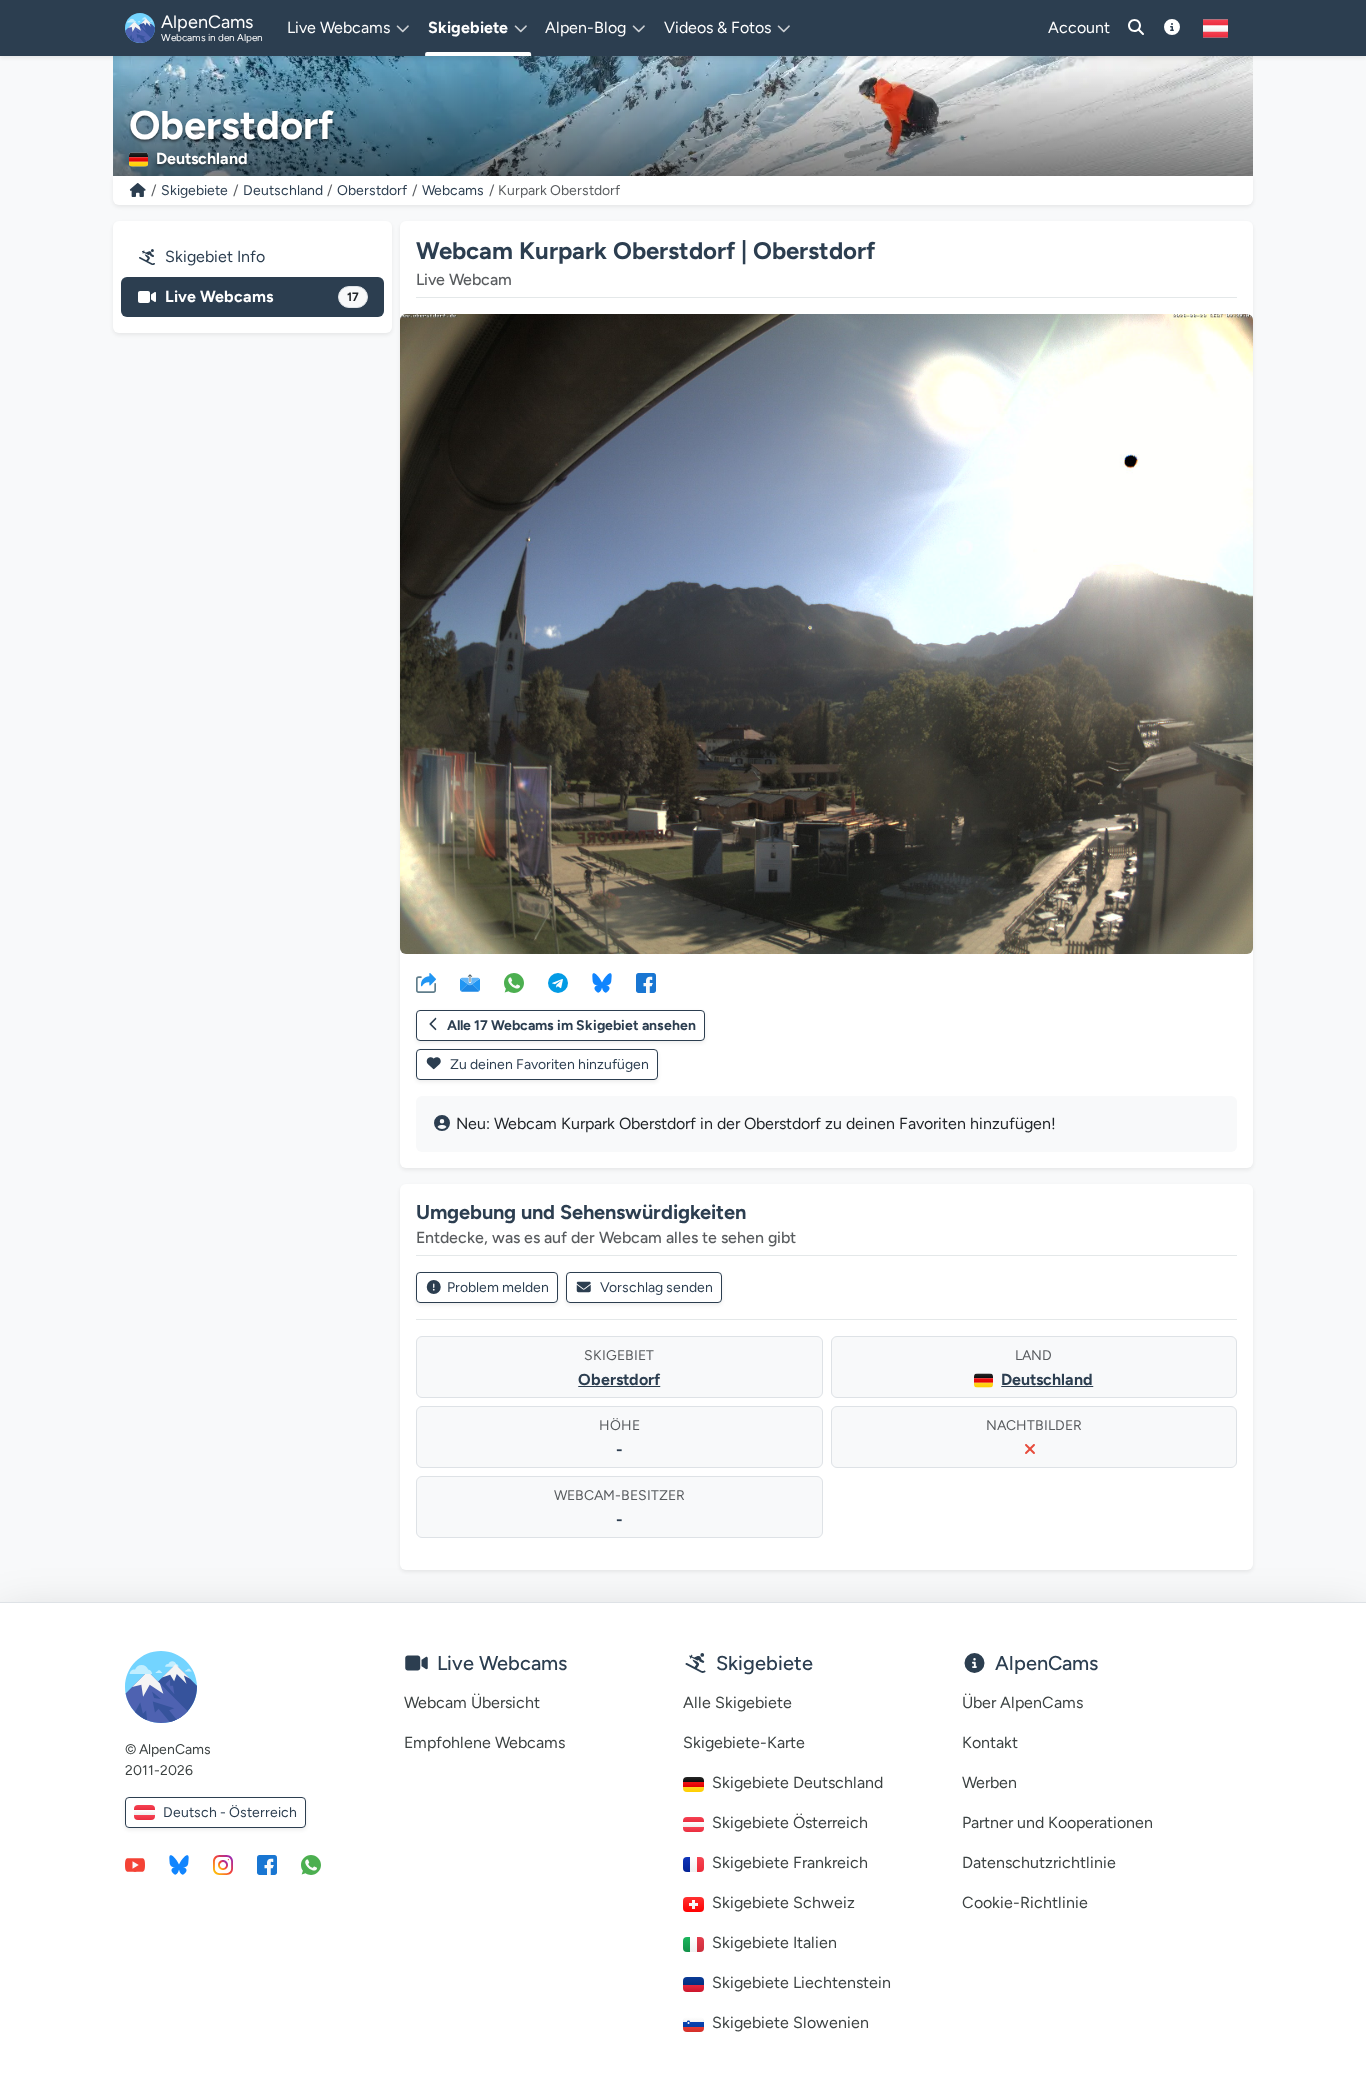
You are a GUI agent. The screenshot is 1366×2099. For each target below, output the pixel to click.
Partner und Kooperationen (1057, 1822)
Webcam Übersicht (472, 1702)
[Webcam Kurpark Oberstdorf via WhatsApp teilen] (514, 982)
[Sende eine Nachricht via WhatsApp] (311, 1864)
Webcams (453, 190)
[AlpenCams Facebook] (267, 1864)
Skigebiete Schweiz (783, 1902)
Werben (989, 1782)
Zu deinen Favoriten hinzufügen (548, 1064)
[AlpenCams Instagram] (223, 1864)
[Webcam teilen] (426, 982)
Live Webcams (262, 296)
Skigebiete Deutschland (797, 1782)
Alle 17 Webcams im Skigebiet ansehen (571, 1025)
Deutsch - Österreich (230, 1812)
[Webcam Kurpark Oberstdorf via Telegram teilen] (558, 982)
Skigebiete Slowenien (790, 2022)
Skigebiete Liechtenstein (801, 1982)
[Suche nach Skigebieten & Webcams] (1136, 28)
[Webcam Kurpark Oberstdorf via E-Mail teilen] (470, 982)
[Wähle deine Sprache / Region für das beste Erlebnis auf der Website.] (1215, 28)
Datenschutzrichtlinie (1039, 1862)
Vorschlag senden (656, 1287)
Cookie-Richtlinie (1025, 1902)
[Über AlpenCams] (1172, 28)
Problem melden (498, 1287)
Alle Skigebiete (737, 1702)
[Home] (138, 190)
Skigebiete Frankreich (790, 1862)
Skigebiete (194, 190)
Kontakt (990, 1742)
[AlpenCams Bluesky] (179, 1864)
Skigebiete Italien (774, 1942)
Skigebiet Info (215, 256)
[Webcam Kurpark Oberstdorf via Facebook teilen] (646, 982)
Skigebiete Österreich (790, 1822)
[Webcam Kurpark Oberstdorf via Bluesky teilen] (602, 982)
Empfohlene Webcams (484, 1742)
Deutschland (283, 190)
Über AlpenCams (1022, 1702)
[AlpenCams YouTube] (135, 1864)
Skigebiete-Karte (744, 1742)
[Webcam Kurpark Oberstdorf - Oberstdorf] (826, 634)
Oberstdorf (372, 190)
